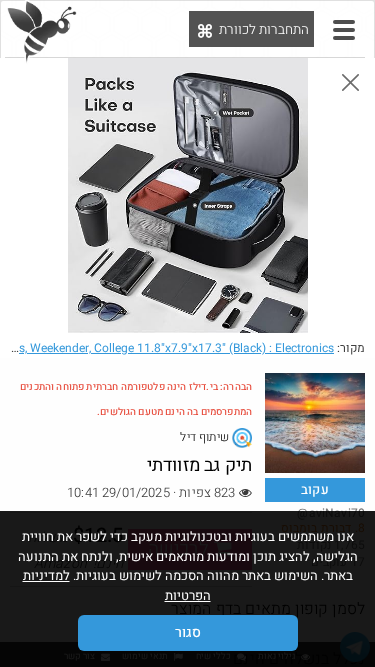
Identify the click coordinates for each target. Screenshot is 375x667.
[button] (344, 30)
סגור (188, 632)
